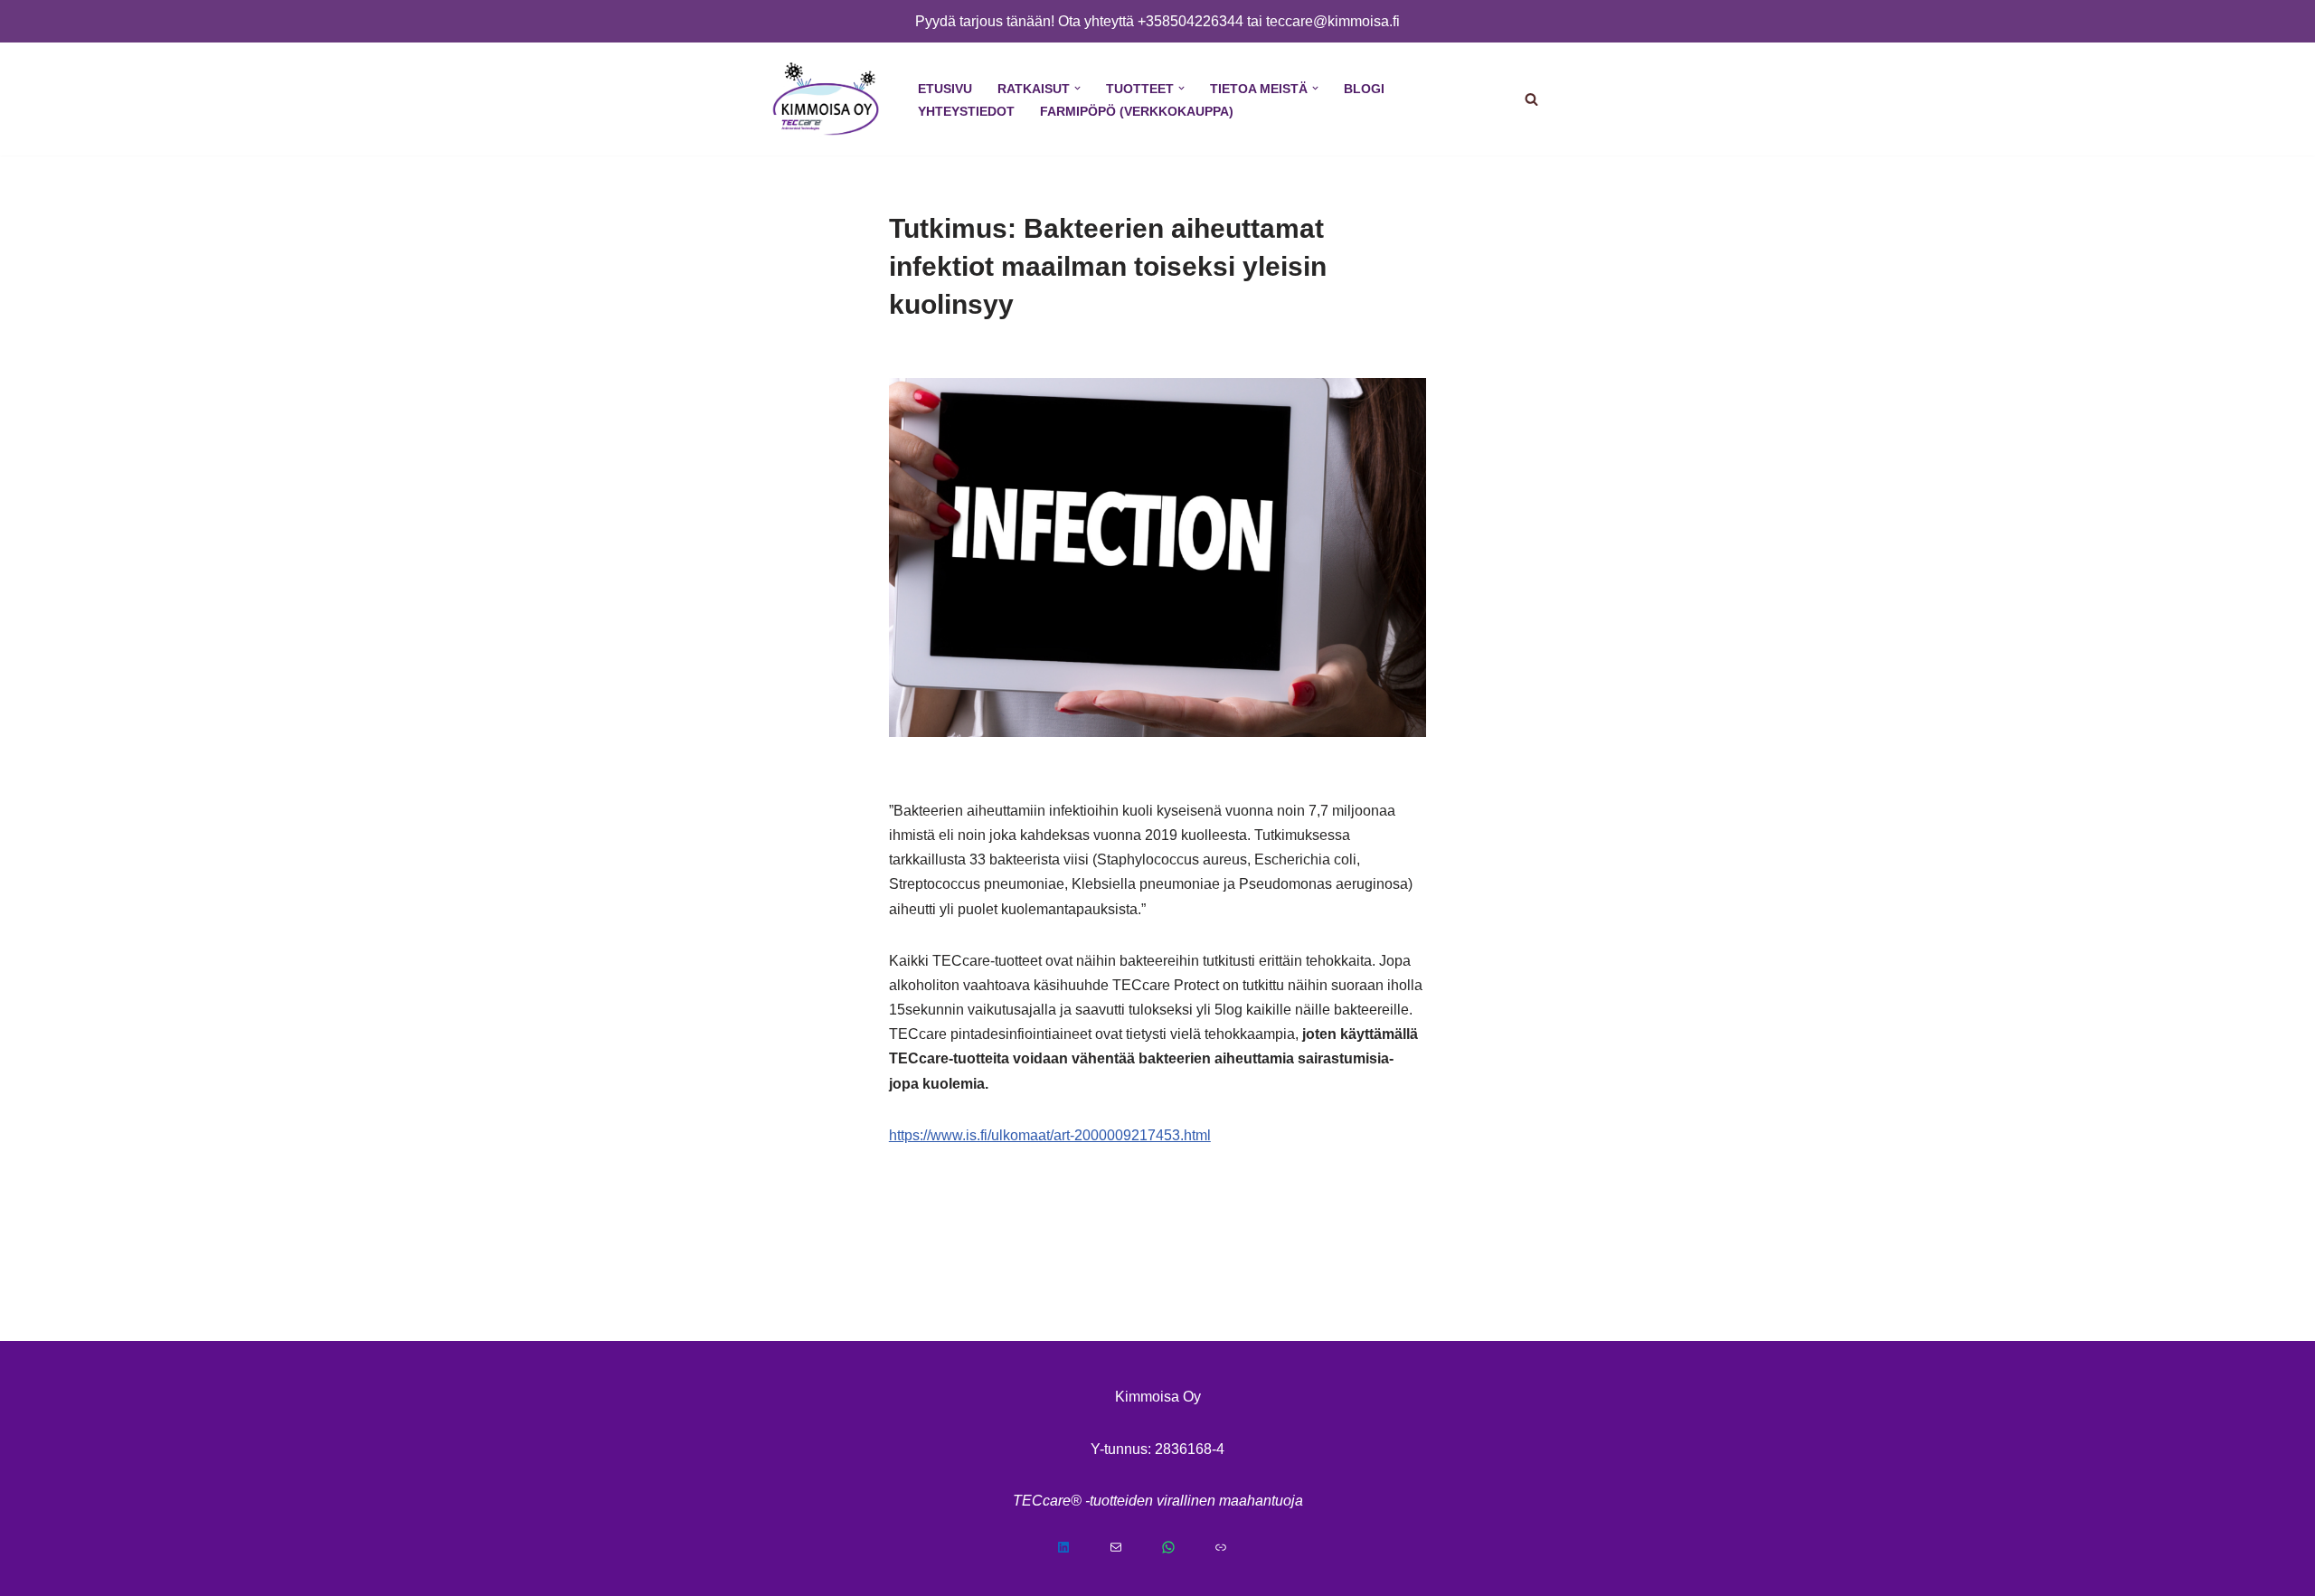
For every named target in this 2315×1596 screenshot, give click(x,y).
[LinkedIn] (1079, 1547)
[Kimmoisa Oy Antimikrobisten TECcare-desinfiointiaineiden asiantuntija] (826, 99)
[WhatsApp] (1184, 1547)
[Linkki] (1236, 1547)
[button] (1077, 88)
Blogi (1364, 89)
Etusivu (945, 89)
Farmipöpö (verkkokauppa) (1137, 111)
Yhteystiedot (966, 111)
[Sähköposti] (1131, 1547)
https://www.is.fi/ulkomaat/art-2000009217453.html (1050, 1135)
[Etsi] (1531, 99)
